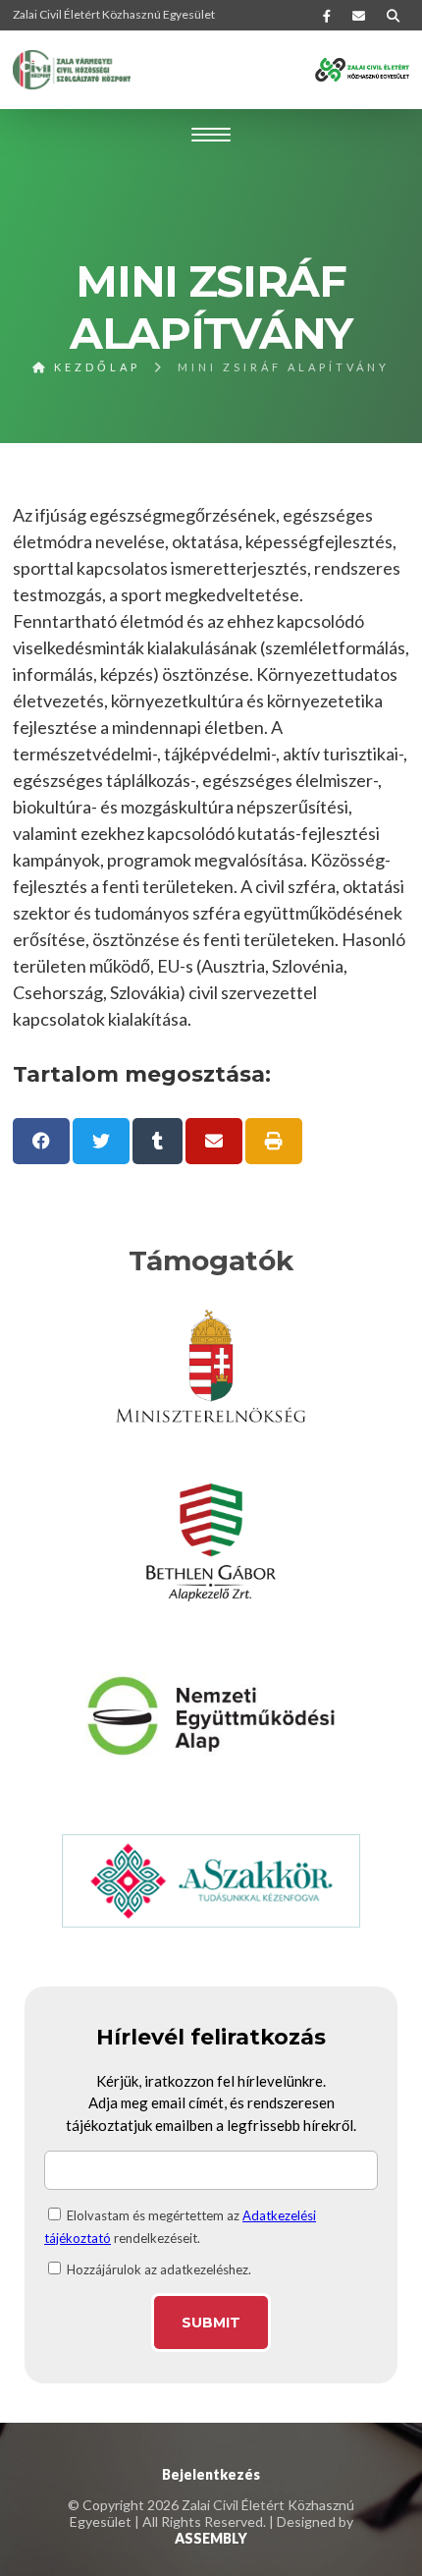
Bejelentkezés (211, 2474)
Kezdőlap (94, 367)
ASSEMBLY (211, 2538)
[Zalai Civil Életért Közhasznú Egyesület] (72, 70)
